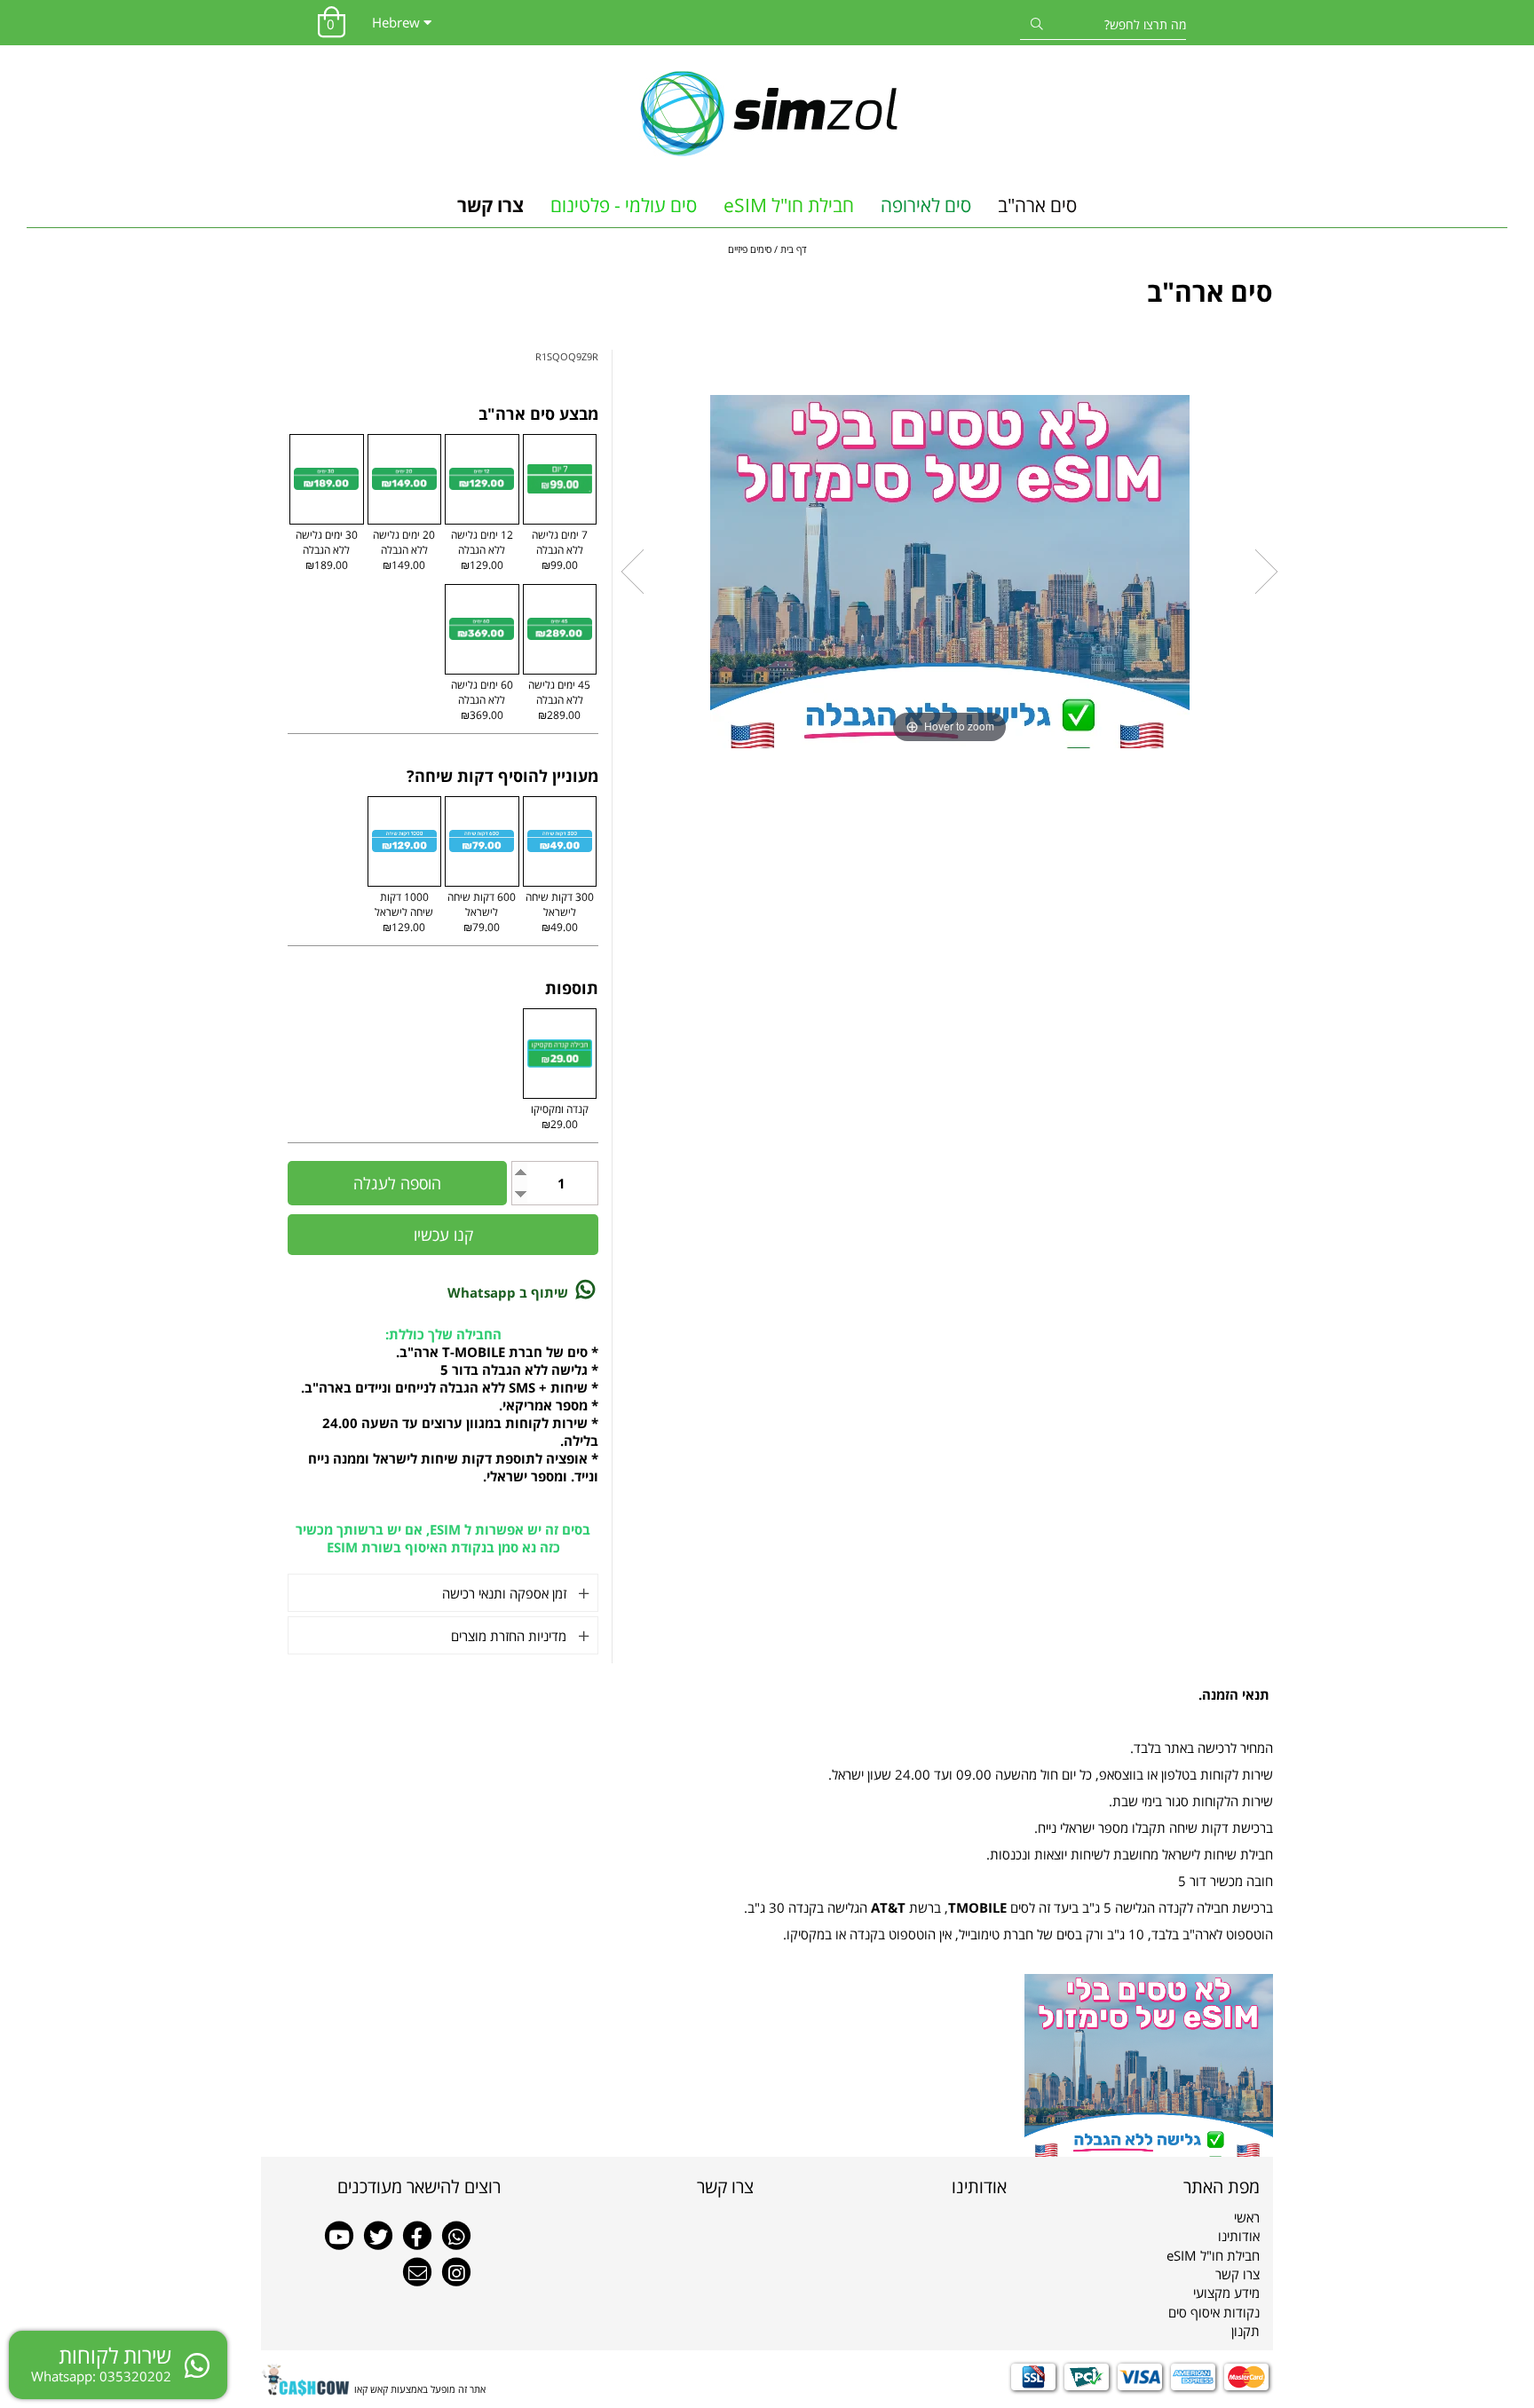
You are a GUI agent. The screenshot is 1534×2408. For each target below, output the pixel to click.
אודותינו (1239, 2236)
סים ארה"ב (1037, 205)
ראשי (1247, 2217)
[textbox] (894, 2187)
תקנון (1245, 2331)
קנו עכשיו (443, 1235)
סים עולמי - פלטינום (624, 205)
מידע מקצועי (1226, 2293)
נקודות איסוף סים (1214, 2312)
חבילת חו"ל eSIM (789, 205)
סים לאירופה (926, 205)
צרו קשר (490, 205)
